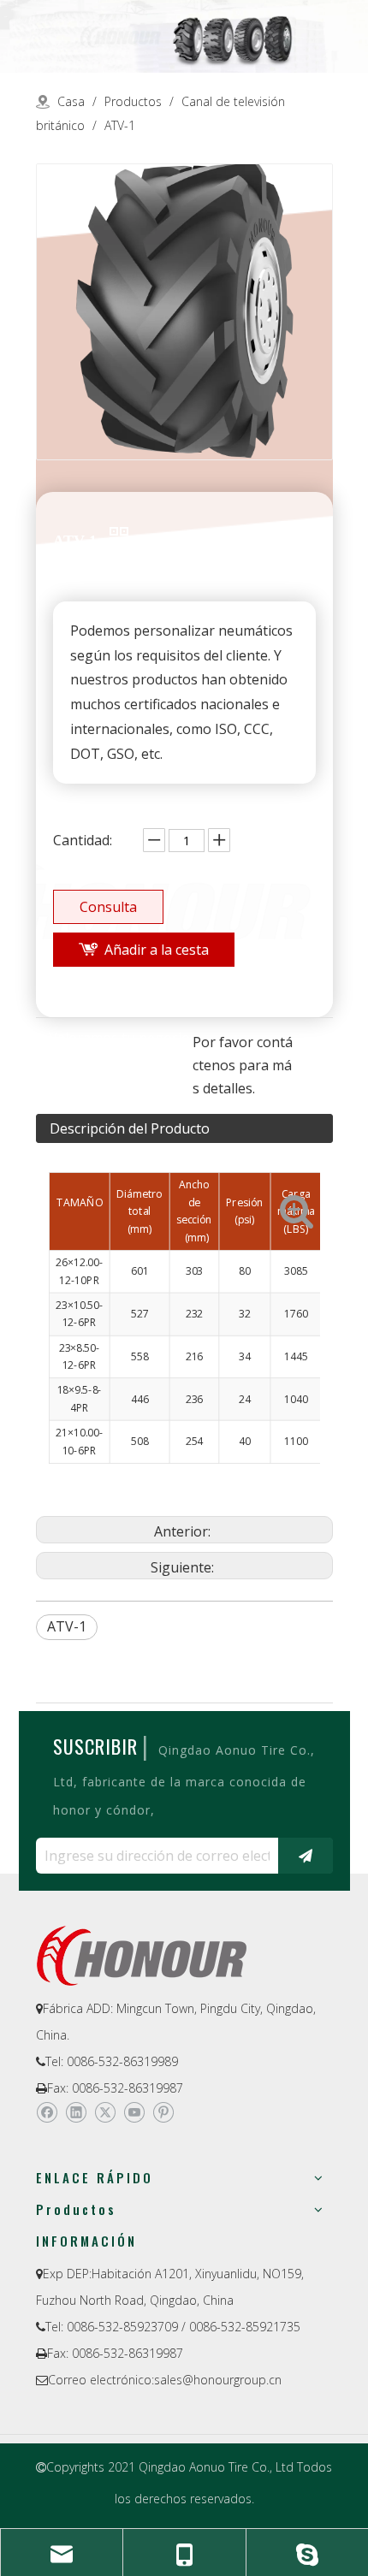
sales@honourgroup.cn (218, 2380)
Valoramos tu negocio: (121, 1039)
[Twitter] (105, 2113)
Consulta (108, 907)
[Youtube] (134, 2113)
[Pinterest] (163, 2113)
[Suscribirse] (306, 1856)
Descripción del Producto (130, 1128)
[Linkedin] (76, 2113)
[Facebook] (47, 2113)
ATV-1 (67, 1626)
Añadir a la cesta (157, 950)
